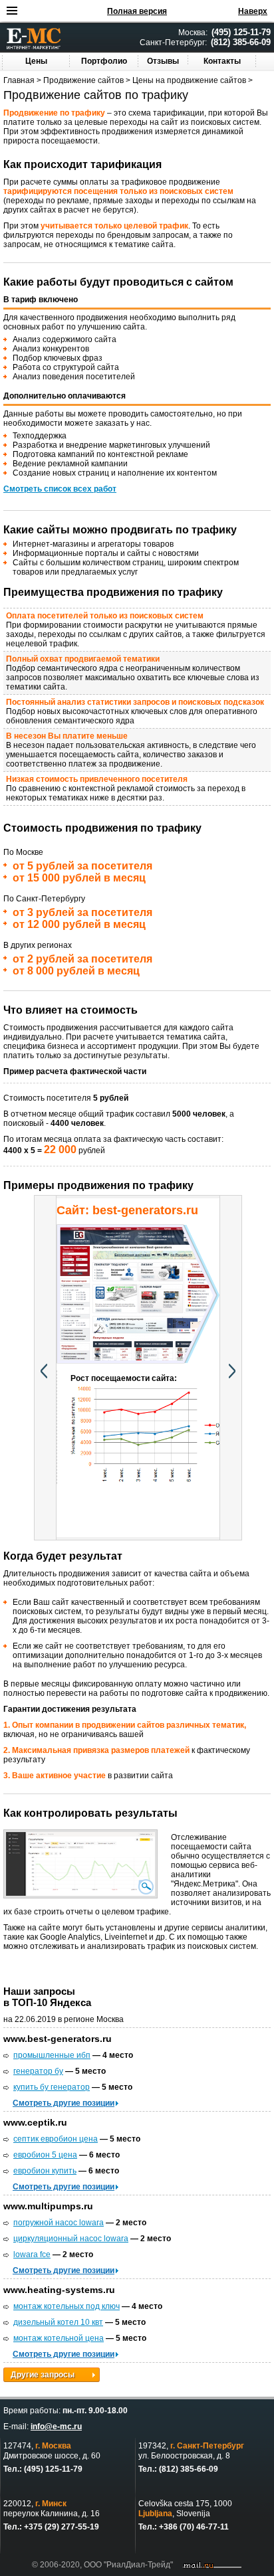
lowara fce (32, 2254)
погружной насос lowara (59, 2223)
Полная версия (137, 11)
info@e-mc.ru (56, 2427)
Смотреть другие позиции (64, 2103)
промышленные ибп (52, 2055)
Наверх (253, 11)
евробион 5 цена (45, 2155)
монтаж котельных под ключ (67, 2306)
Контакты (222, 61)
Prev (46, 1368)
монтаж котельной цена (59, 2338)
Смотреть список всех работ (60, 489)
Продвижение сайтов (83, 80)
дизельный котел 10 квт (58, 2322)
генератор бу (38, 2071)
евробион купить (45, 2171)
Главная (19, 80)
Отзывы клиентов (163, 65)
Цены (36, 61)
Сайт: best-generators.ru (127, 1210)
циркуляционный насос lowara (71, 2239)
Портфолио (104, 61)
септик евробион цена (56, 2139)
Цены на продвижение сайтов (189, 80)
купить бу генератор (52, 2087)
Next (230, 1368)
